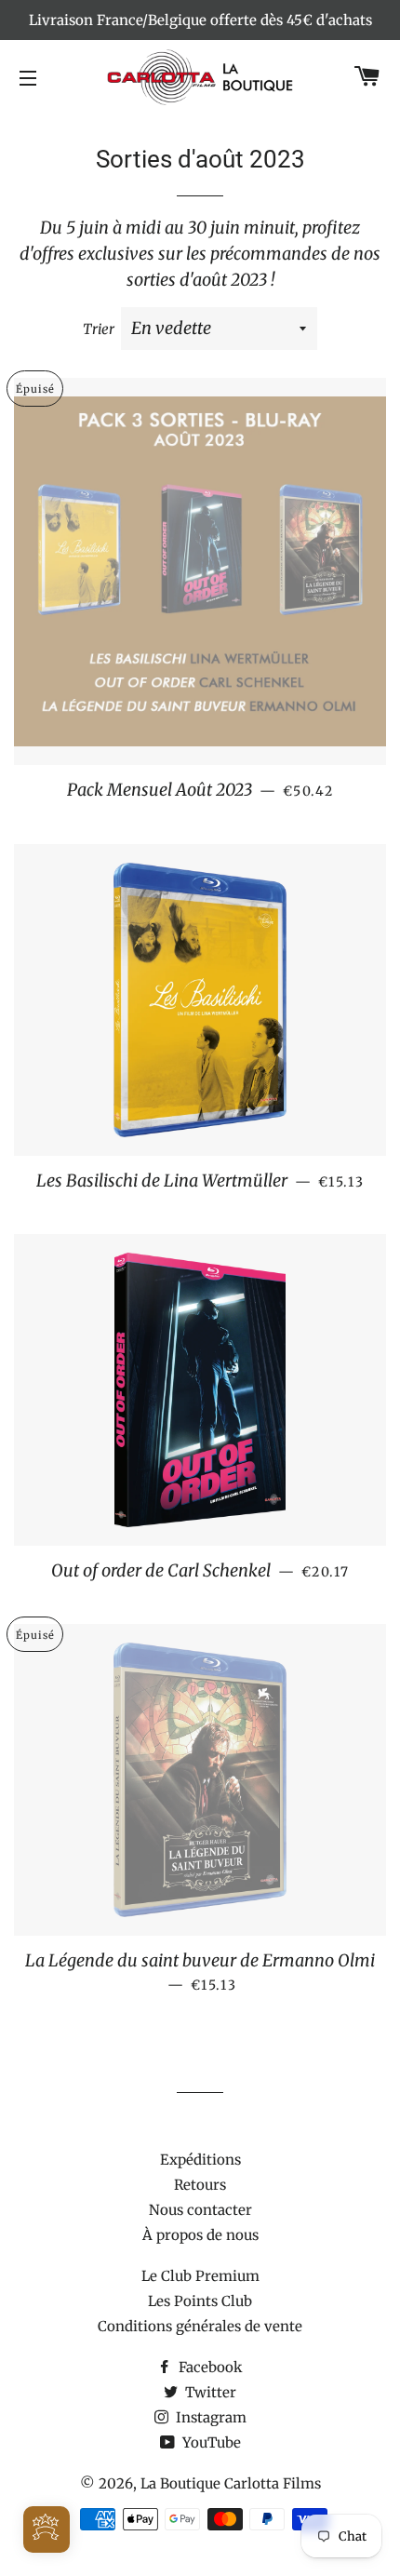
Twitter (209, 2392)
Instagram (209, 2417)
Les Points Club (200, 2301)
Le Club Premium (200, 2276)
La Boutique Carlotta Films (231, 2483)
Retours (200, 2185)
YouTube (210, 2442)
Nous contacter (200, 2210)
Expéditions (200, 2160)
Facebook (209, 2367)
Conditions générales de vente (200, 2326)
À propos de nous (200, 2235)
